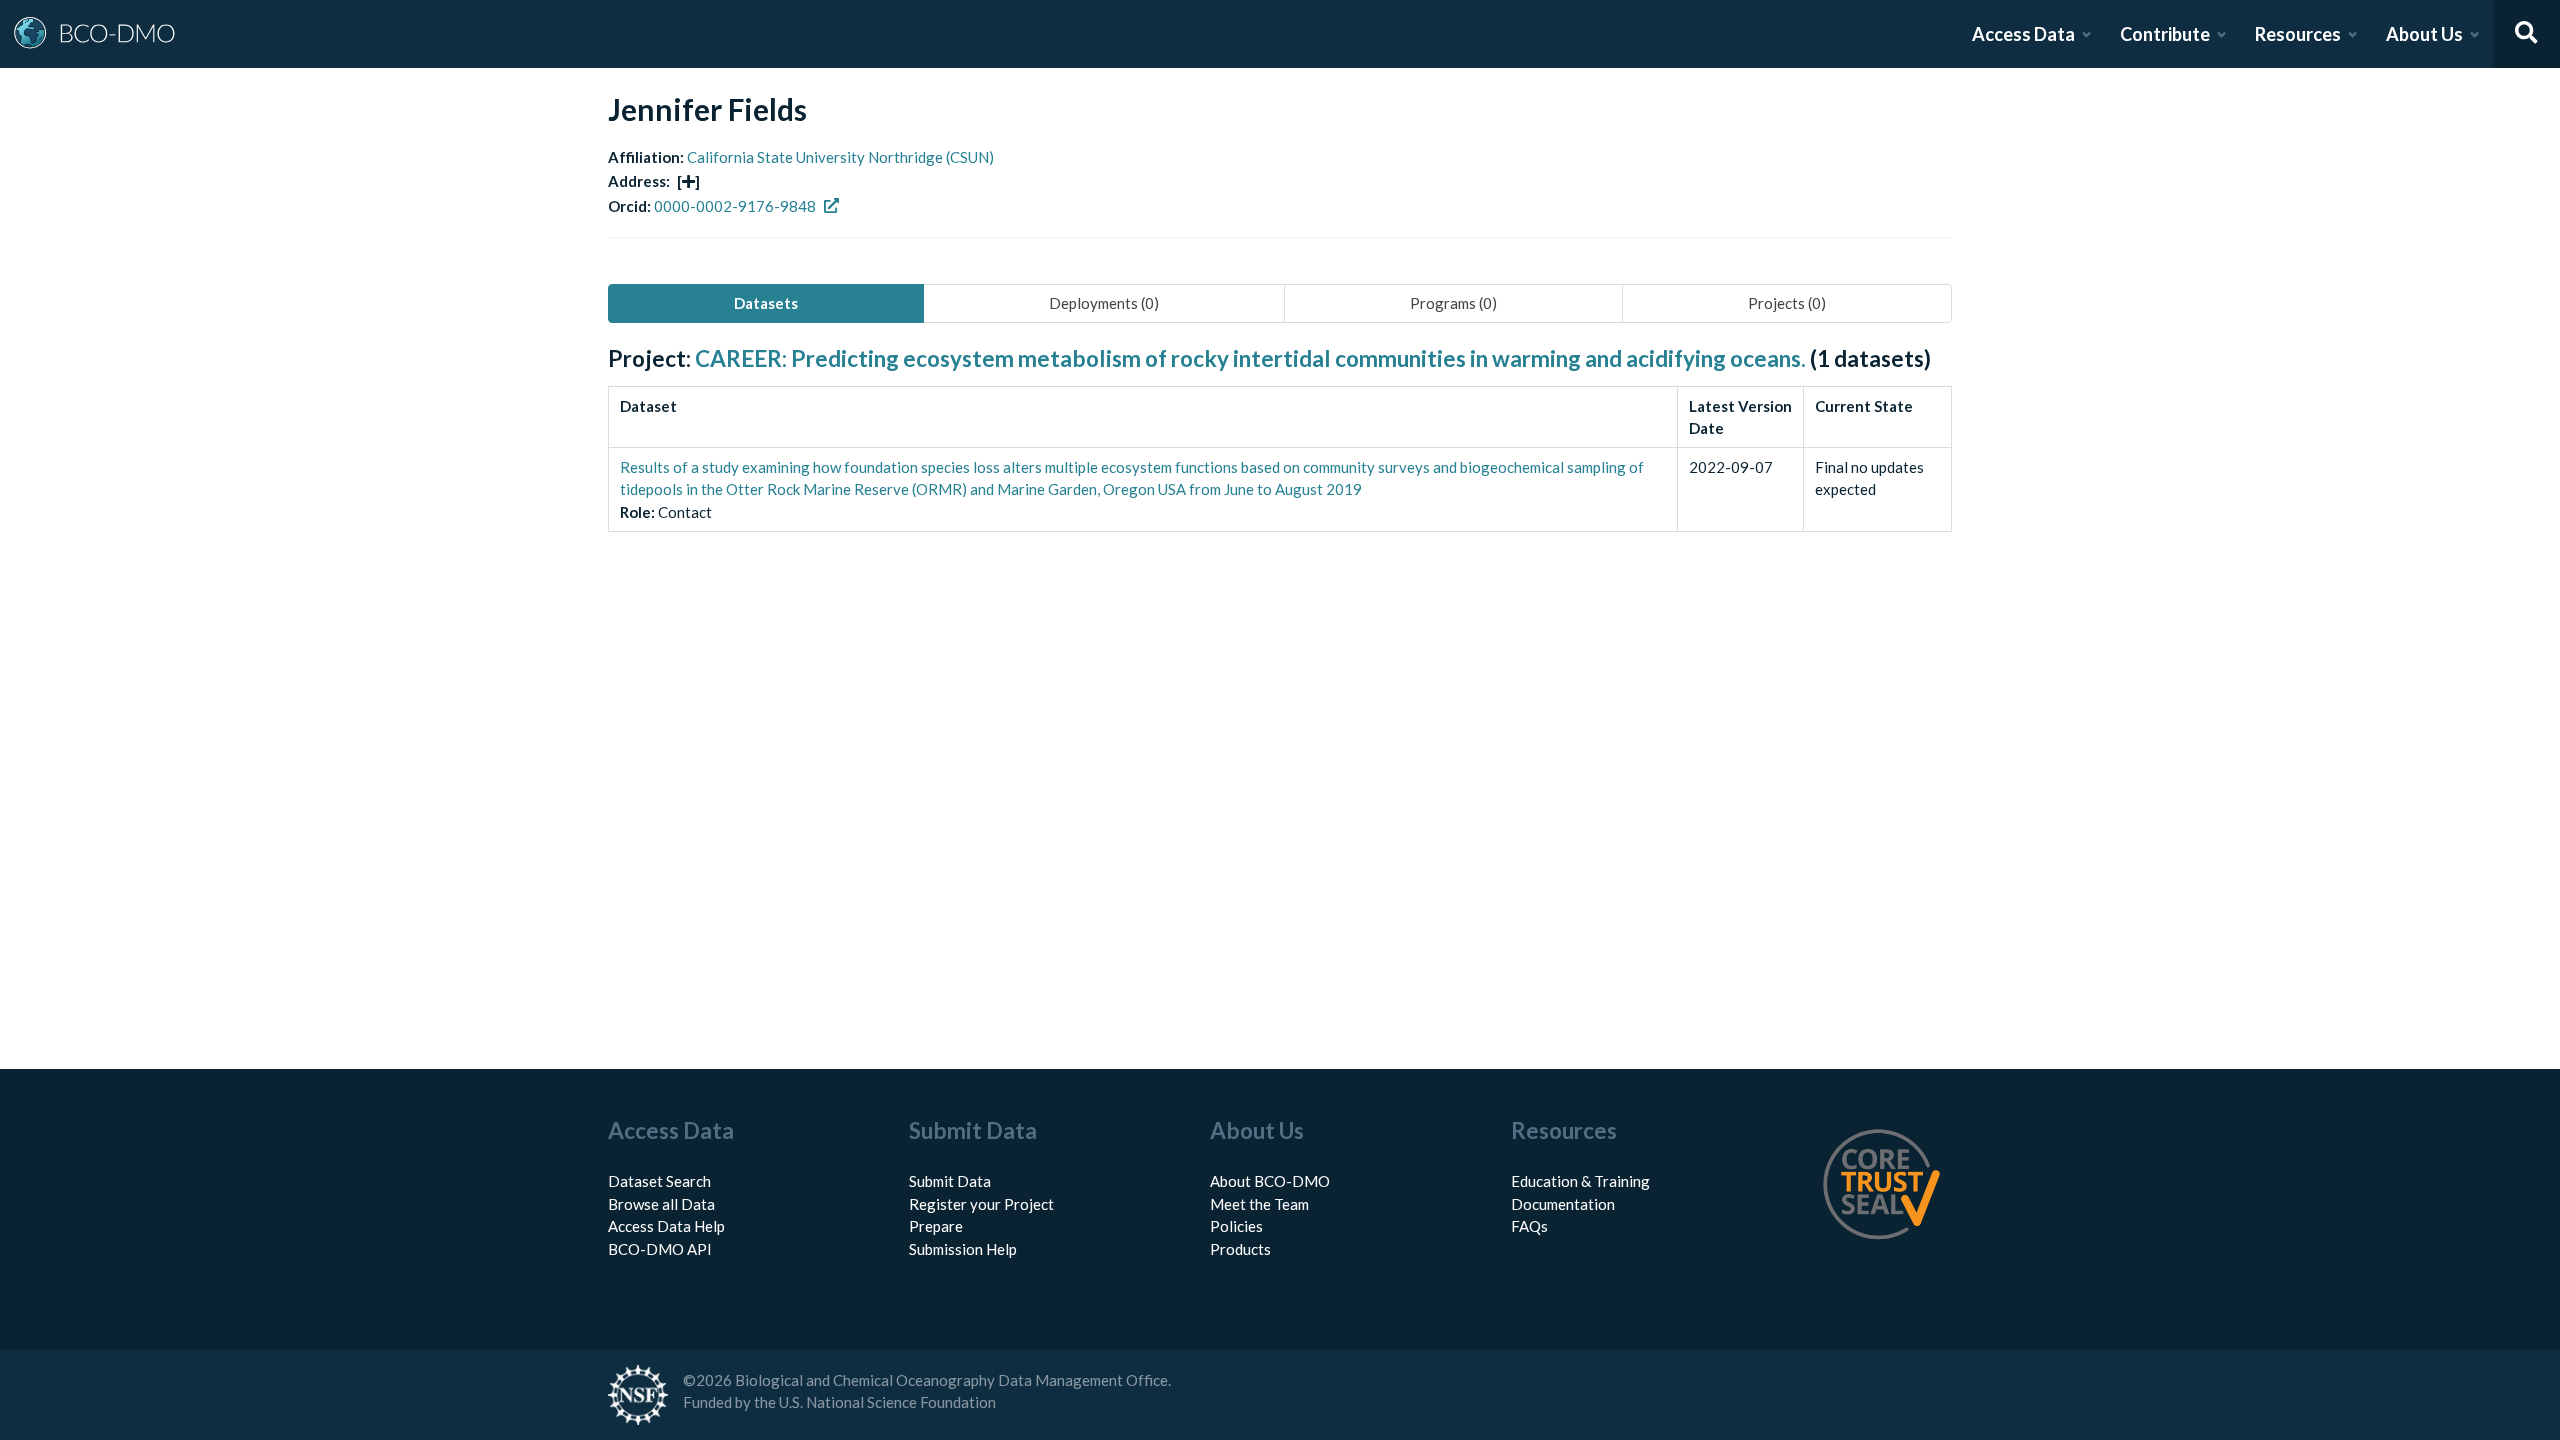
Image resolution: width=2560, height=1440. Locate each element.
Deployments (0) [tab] (1104, 303)
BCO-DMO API (660, 1249)
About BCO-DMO (1270, 1181)
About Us (2424, 34)
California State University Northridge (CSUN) (840, 157)
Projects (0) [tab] (1787, 303)
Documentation (1563, 1204)
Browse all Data (661, 1204)
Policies (1236, 1226)
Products (1240, 1249)
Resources (2298, 34)
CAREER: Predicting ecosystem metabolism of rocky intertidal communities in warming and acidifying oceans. (1250, 358)
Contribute (2165, 34)
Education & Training (1580, 1181)
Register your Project (981, 1204)
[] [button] (688, 181)
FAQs (1529, 1226)
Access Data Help (666, 1226)
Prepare (936, 1226)
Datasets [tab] (766, 303)
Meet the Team (1259, 1204)
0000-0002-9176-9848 (735, 206)
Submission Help (963, 1249)
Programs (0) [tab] (1453, 303)
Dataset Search (659, 1181)
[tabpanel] (1280, 461)
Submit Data (950, 1181)
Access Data (2023, 34)
